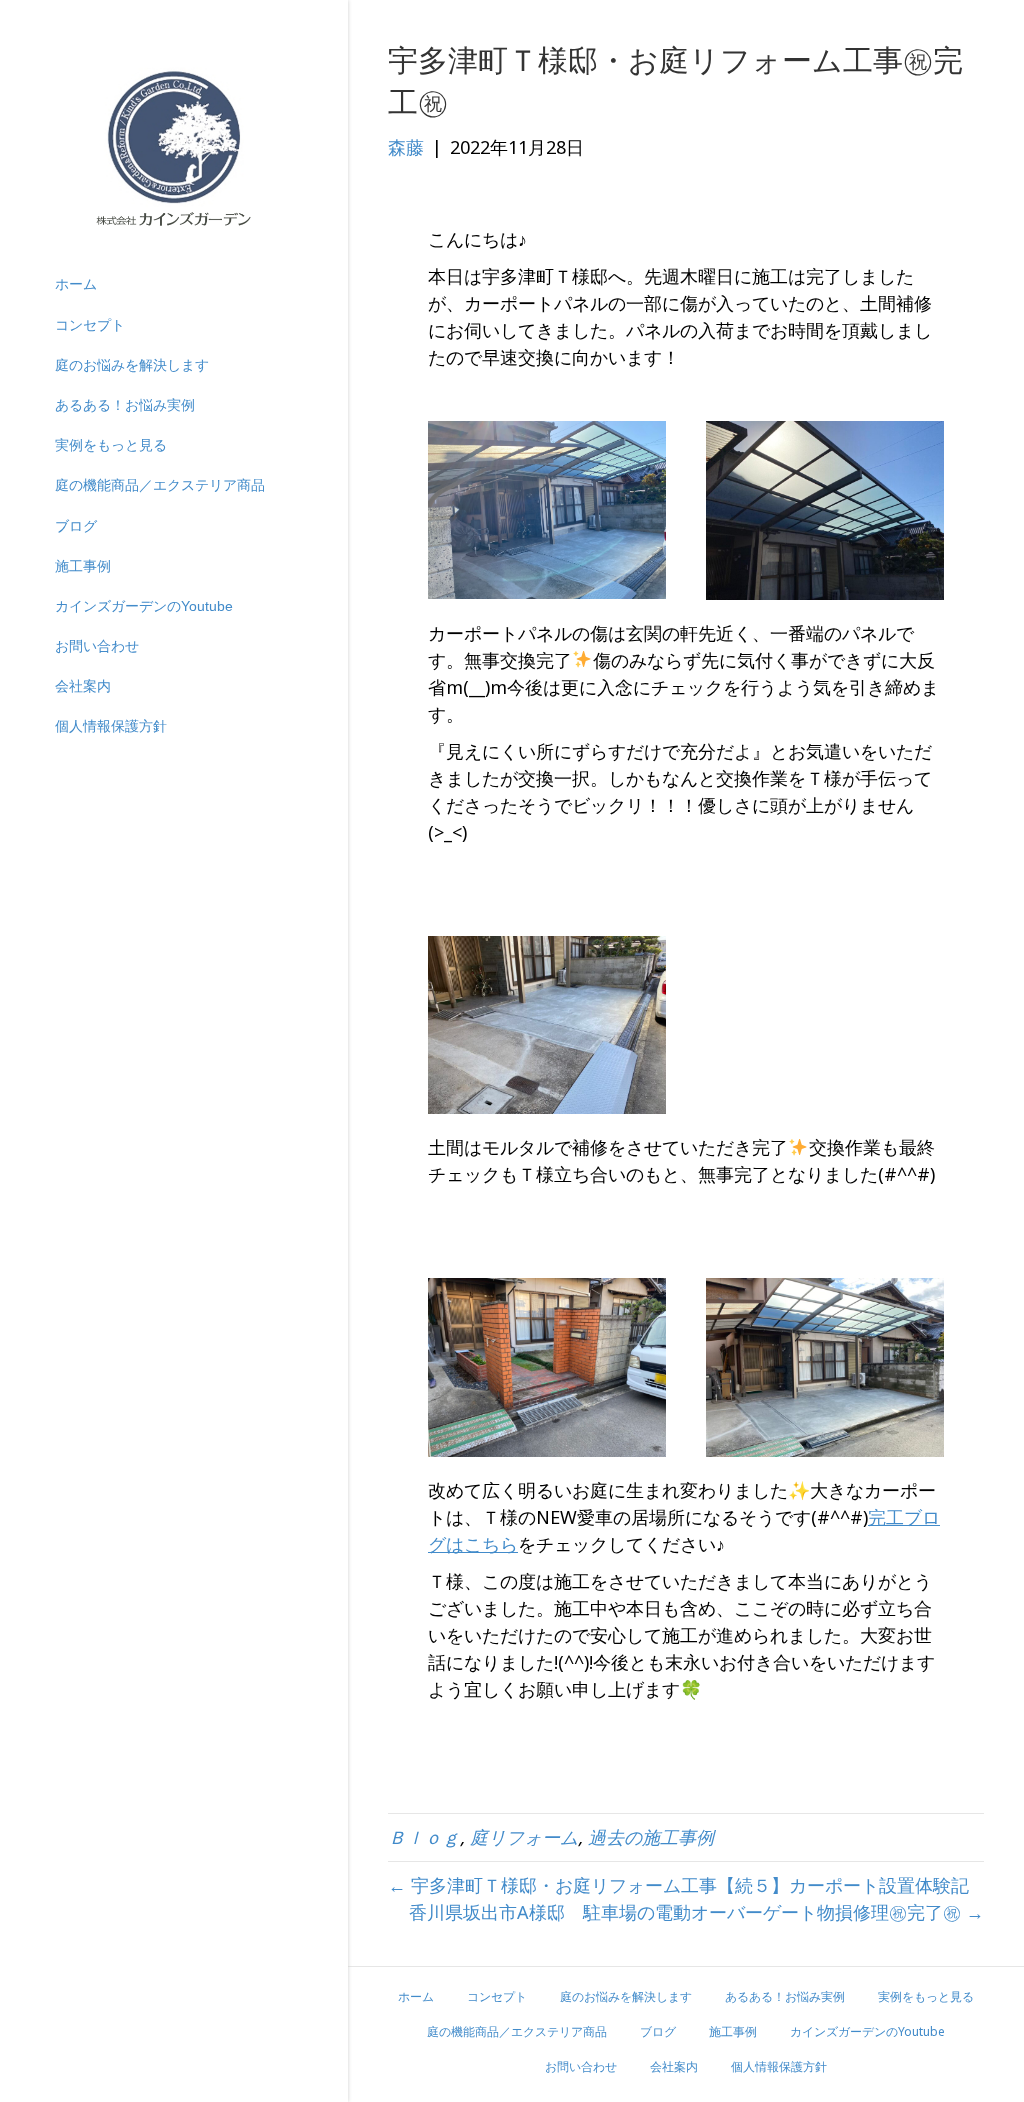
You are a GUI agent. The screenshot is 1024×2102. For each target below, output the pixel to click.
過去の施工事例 (651, 1837)
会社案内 (83, 686)
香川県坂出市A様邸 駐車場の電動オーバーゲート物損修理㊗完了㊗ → (696, 1912)
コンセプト (90, 325)
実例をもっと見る (111, 445)
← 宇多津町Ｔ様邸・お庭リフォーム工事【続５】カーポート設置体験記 (678, 1885)
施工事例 (83, 566)
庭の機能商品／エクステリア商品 (160, 485)
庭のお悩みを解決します (132, 365)
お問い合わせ (97, 646)
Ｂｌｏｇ (424, 1837)
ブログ (76, 526)
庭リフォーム (524, 1837)
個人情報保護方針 (111, 726)
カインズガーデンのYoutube (144, 606)
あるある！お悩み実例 (125, 405)
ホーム (76, 284)
